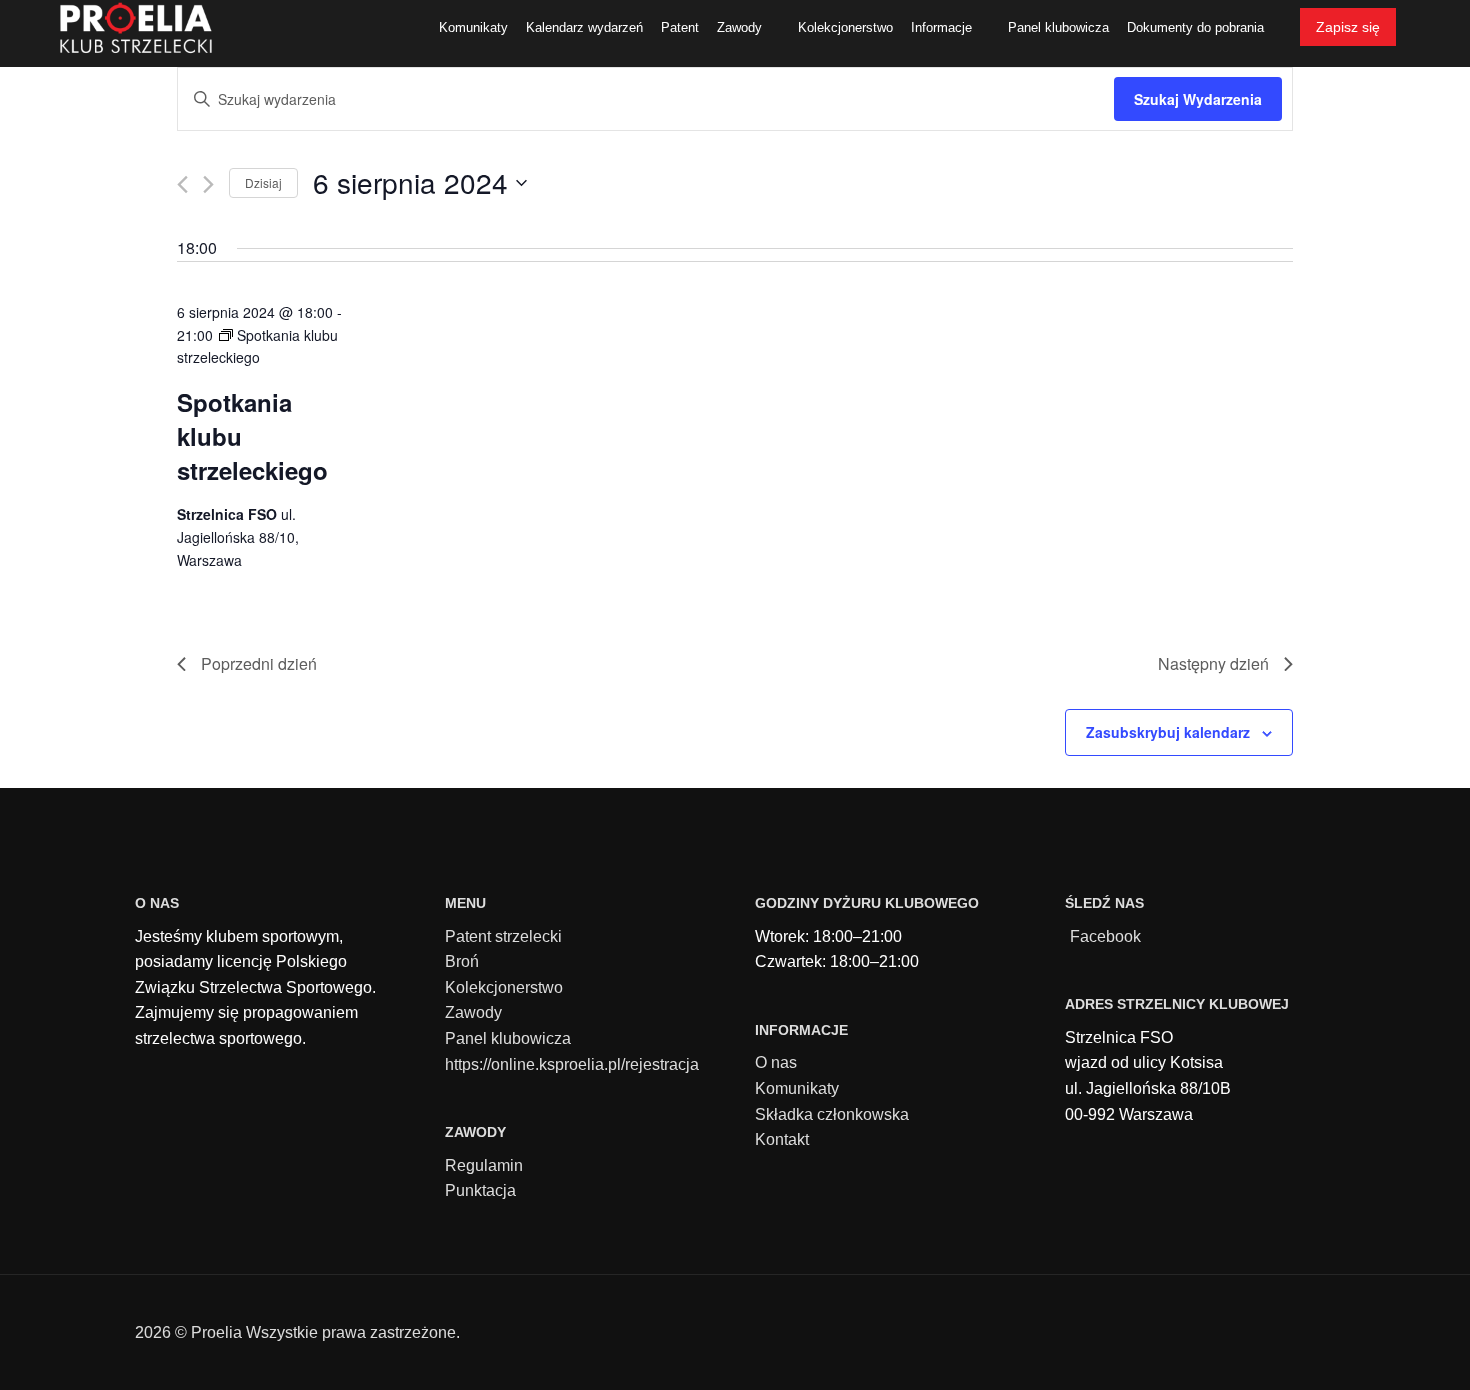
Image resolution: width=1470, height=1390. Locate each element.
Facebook (1105, 936)
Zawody (473, 1012)
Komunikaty (797, 1088)
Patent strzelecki (503, 936)
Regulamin (484, 1165)
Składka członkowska (832, 1114)
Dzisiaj (263, 182)
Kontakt (782, 1139)
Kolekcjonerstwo (504, 987)
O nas (776, 1062)
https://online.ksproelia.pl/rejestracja (572, 1064)
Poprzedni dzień (259, 663)
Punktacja (480, 1190)
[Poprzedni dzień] (182, 184)
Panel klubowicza (508, 1038)
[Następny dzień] (208, 184)
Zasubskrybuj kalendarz (1168, 732)
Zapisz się (1348, 27)
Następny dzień (1213, 663)
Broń (462, 961)
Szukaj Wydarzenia (1198, 99)
